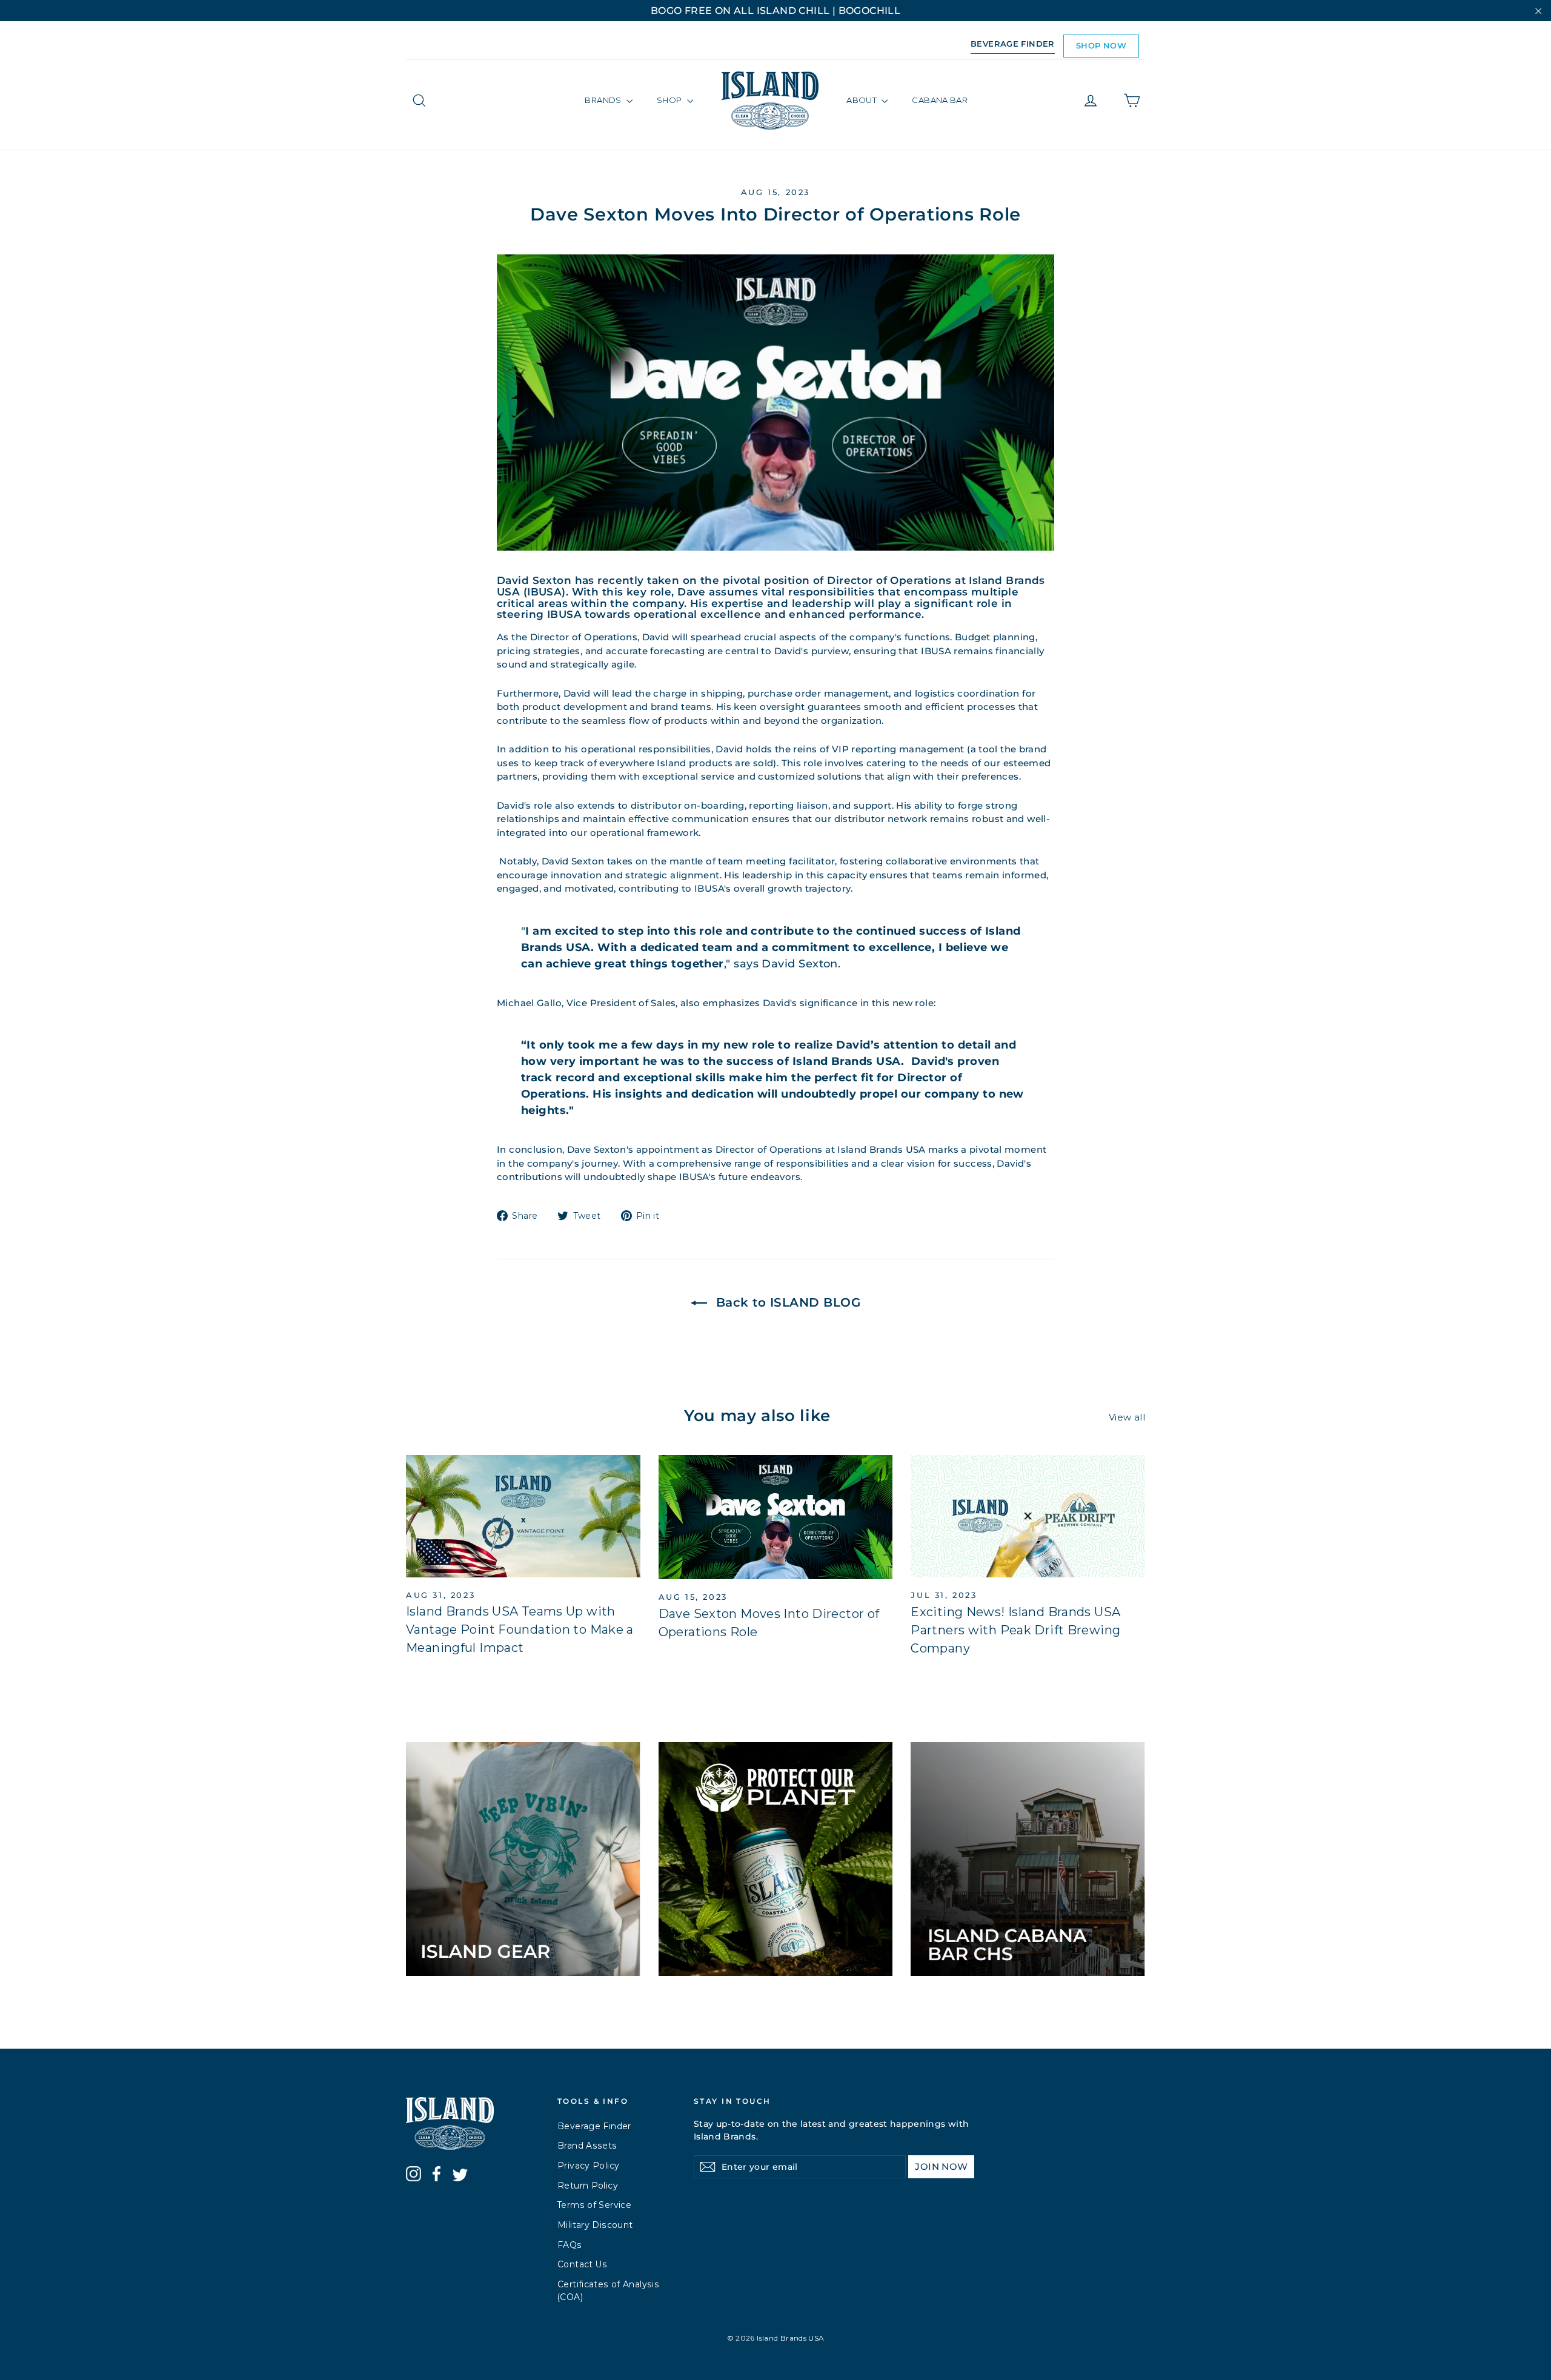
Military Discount (595, 2225)
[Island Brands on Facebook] (437, 2176)
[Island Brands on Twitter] (460, 2177)
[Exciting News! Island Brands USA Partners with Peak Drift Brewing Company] (1028, 1516)
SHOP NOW (1101, 45)
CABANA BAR (940, 100)
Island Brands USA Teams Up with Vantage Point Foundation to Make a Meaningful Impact (520, 1629)
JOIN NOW (941, 2166)
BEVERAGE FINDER (1013, 44)
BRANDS (604, 100)
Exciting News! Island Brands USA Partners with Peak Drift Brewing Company (1015, 1630)
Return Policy (588, 2186)
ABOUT (862, 100)
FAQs (570, 2245)
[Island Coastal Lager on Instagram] (413, 2176)
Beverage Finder (594, 2126)
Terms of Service (594, 2205)
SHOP (670, 100)
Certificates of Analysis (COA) (608, 2291)
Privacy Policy (588, 2166)
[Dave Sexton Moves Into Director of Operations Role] (776, 1517)
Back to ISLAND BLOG (786, 1302)
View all (1127, 1417)
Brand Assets (587, 2146)
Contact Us (583, 2264)
